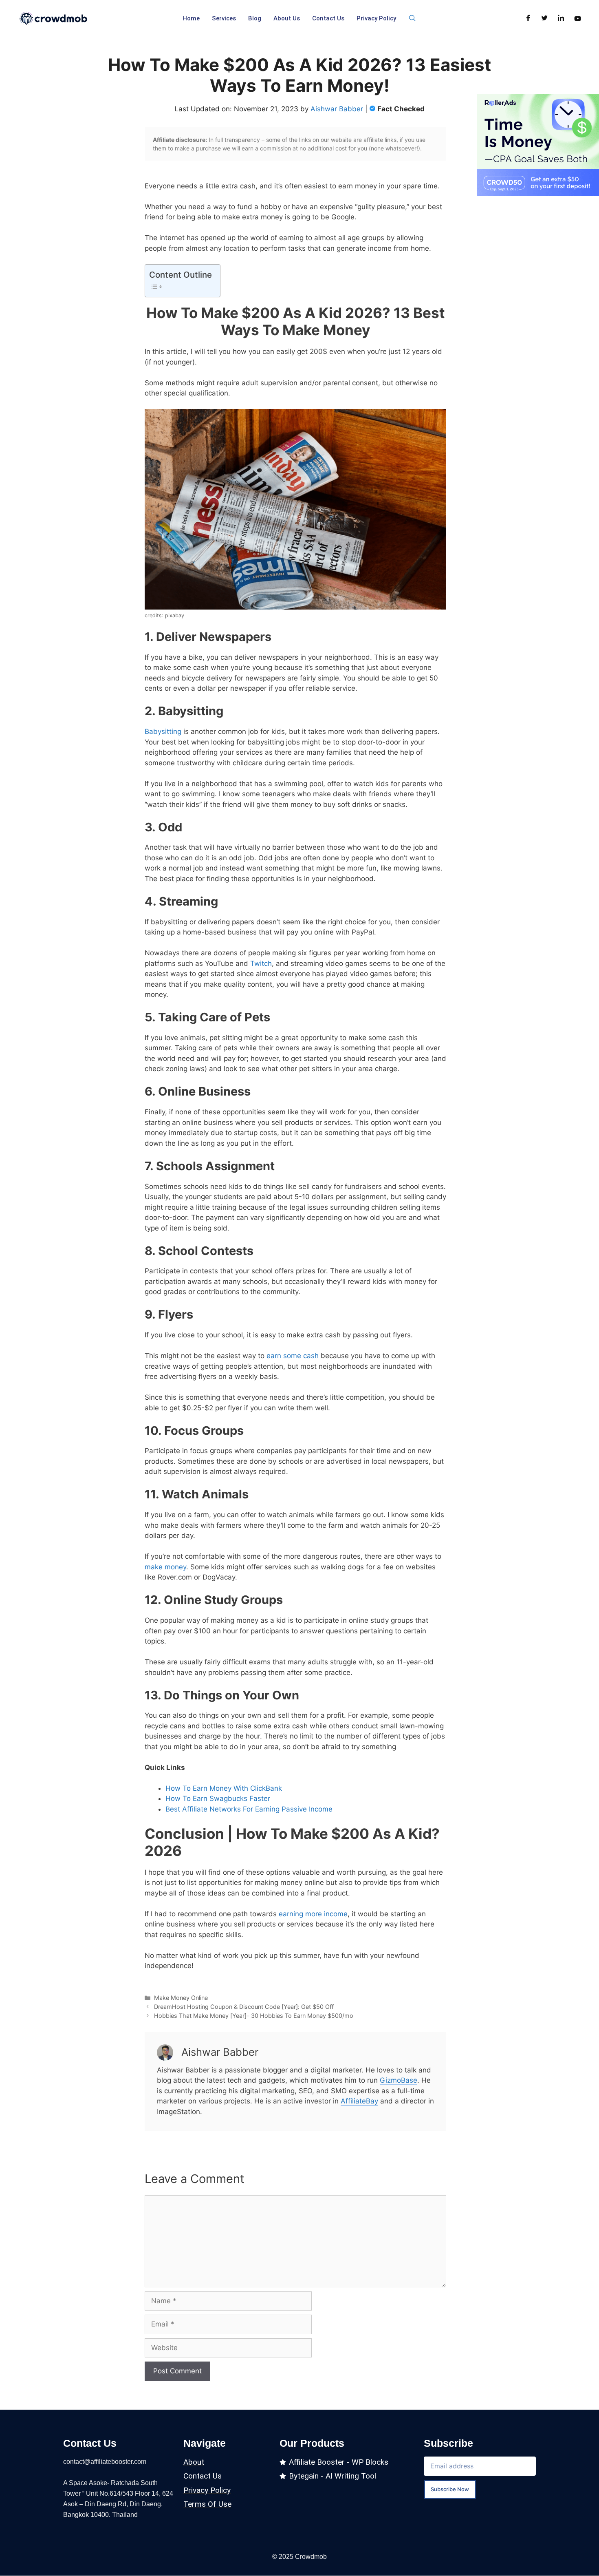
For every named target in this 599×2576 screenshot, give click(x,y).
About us (287, 18)
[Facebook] (528, 18)
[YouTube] (578, 18)
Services (224, 18)
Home (191, 18)
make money (165, 1567)
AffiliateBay (359, 2101)
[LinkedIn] (561, 18)
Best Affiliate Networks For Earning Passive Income (249, 1809)
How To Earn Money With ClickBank (225, 1788)
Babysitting (163, 731)
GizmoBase (399, 2080)
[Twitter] (545, 18)
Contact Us (328, 18)
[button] (412, 18)
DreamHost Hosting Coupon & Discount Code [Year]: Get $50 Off (244, 2007)
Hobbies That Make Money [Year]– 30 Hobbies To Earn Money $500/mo (254, 2016)
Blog (255, 18)
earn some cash (293, 1356)
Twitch (261, 963)
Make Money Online (181, 1998)
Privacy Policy (376, 18)
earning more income (313, 1914)
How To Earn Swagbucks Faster (219, 1798)
